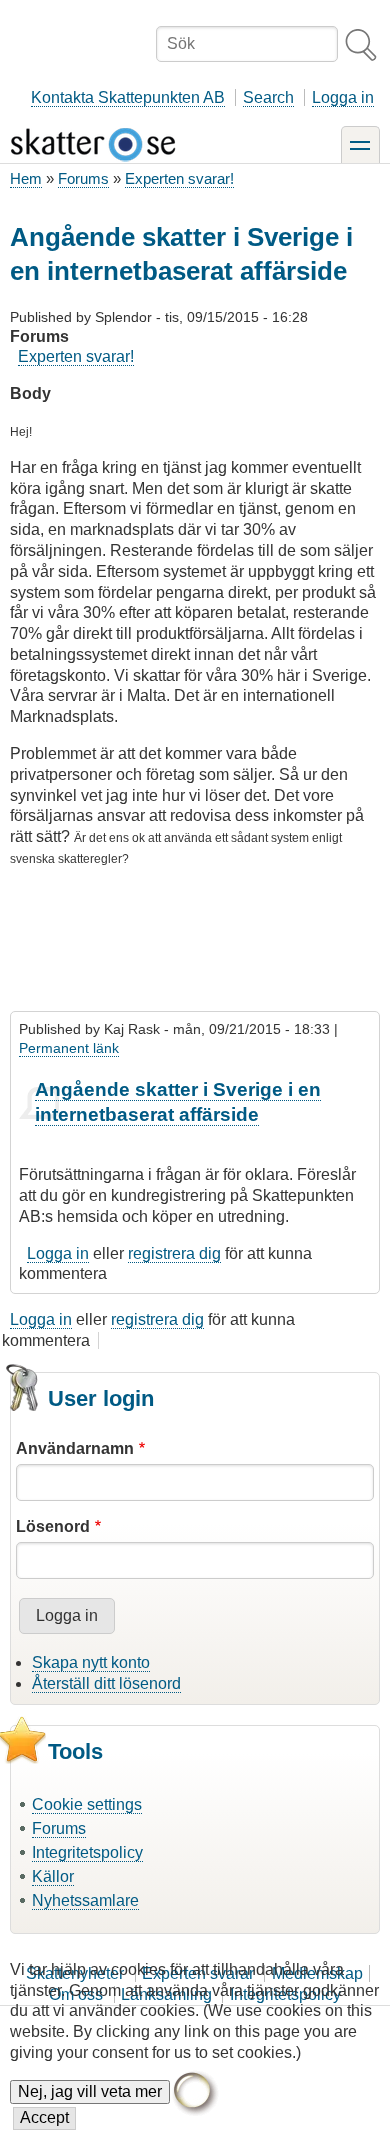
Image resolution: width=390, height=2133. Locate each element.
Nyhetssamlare (85, 1900)
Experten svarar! (179, 178)
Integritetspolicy (87, 1852)
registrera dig (174, 1253)
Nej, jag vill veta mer (90, 2091)
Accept (44, 2117)
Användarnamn (75, 1448)
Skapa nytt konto (91, 1662)
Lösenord (53, 1526)
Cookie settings (87, 1804)
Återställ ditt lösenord (106, 1683)
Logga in (343, 97)
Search (268, 97)
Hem (26, 178)
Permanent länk (69, 1048)
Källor (53, 1876)
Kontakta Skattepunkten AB (128, 97)
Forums (83, 178)
